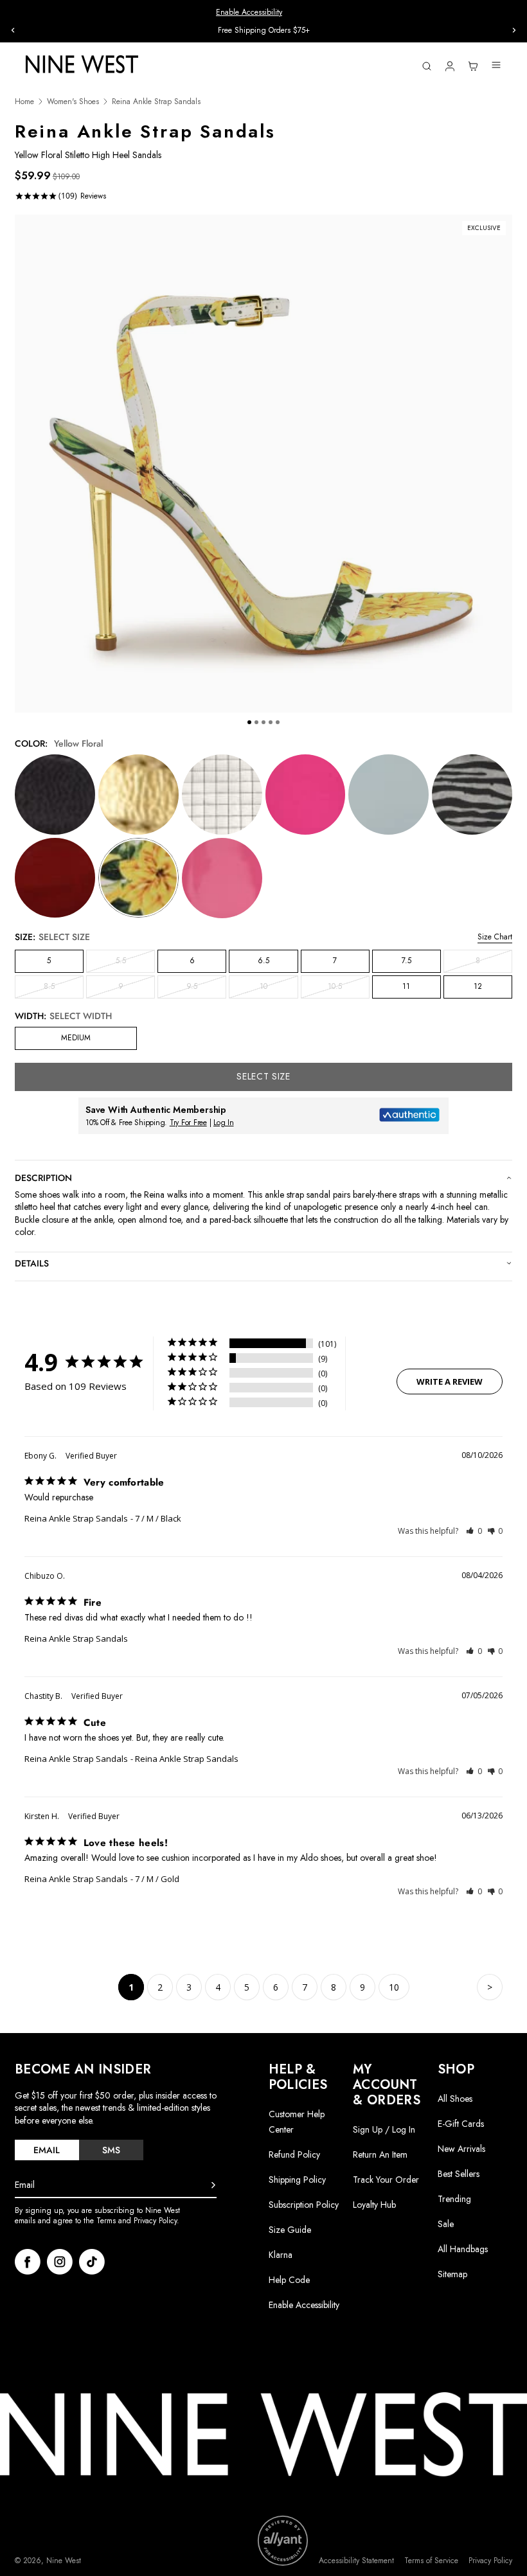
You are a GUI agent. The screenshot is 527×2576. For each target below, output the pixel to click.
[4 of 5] (271, 722)
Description (43, 1178)
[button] (474, 1531)
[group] (263, 31)
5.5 (135, 963)
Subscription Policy (304, 2205)
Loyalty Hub (374, 2205)
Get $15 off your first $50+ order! (264, 30)
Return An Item (380, 2154)
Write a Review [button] (450, 1381)
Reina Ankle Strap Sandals (76, 1518)
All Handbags (463, 2249)
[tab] (47, 2150)
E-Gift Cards (461, 2124)
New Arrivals (461, 2149)
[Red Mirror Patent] (55, 878)
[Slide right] (514, 30)
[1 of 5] (249, 722)
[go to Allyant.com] (283, 2541)
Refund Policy (294, 2154)
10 (279, 989)
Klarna (281, 2255)
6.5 (263, 961)
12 (478, 986)
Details (32, 1263)
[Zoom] (263, 463)
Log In (224, 1123)
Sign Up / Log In (384, 2129)
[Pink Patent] (222, 878)
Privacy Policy (490, 2561)
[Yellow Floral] (138, 878)
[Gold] (138, 795)
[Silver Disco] (222, 795)
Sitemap (452, 2274)
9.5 (206, 989)
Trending (454, 2199)
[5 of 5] (278, 722)
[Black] (55, 795)
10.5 (349, 989)
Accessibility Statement (356, 2561)
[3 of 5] (263, 722)
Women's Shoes (73, 102)
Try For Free (188, 1123)
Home (24, 102)
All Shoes (455, 2099)
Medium (76, 1038)
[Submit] (213, 2185)
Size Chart (495, 937)
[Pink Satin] (306, 795)
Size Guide (290, 2230)
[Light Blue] (389, 795)
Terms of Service (431, 2561)
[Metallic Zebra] (472, 795)
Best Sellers (459, 2174)
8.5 (64, 989)
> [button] (490, 1987)
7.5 (406, 961)
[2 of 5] (256, 722)
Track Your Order (386, 2180)
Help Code (289, 2280)
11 (406, 986)
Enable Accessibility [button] (249, 12)
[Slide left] (13, 30)
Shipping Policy (297, 2180)
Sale (446, 2224)
